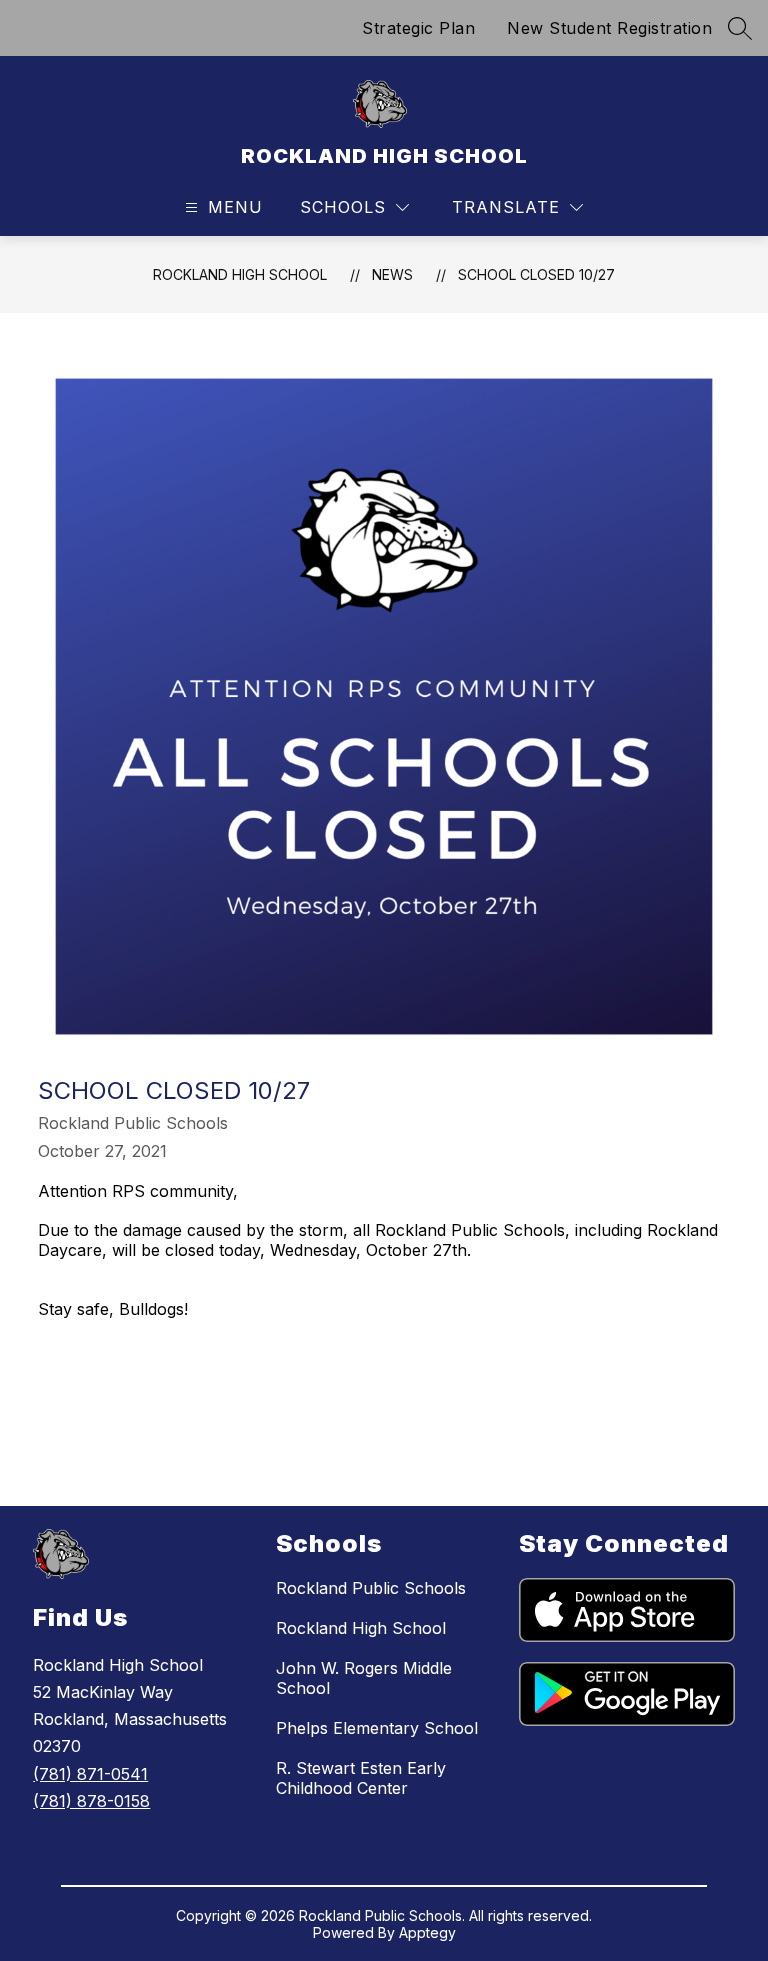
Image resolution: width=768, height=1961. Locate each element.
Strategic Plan (418, 28)
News (392, 274)
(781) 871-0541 (90, 1774)
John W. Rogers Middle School (364, 1678)
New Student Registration (609, 28)
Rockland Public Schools (371, 1588)
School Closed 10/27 (536, 274)
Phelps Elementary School (377, 1728)
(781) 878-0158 (91, 1801)
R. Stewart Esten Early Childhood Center (361, 1778)
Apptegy (427, 1932)
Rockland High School (361, 1628)
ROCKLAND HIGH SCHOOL (240, 274)
